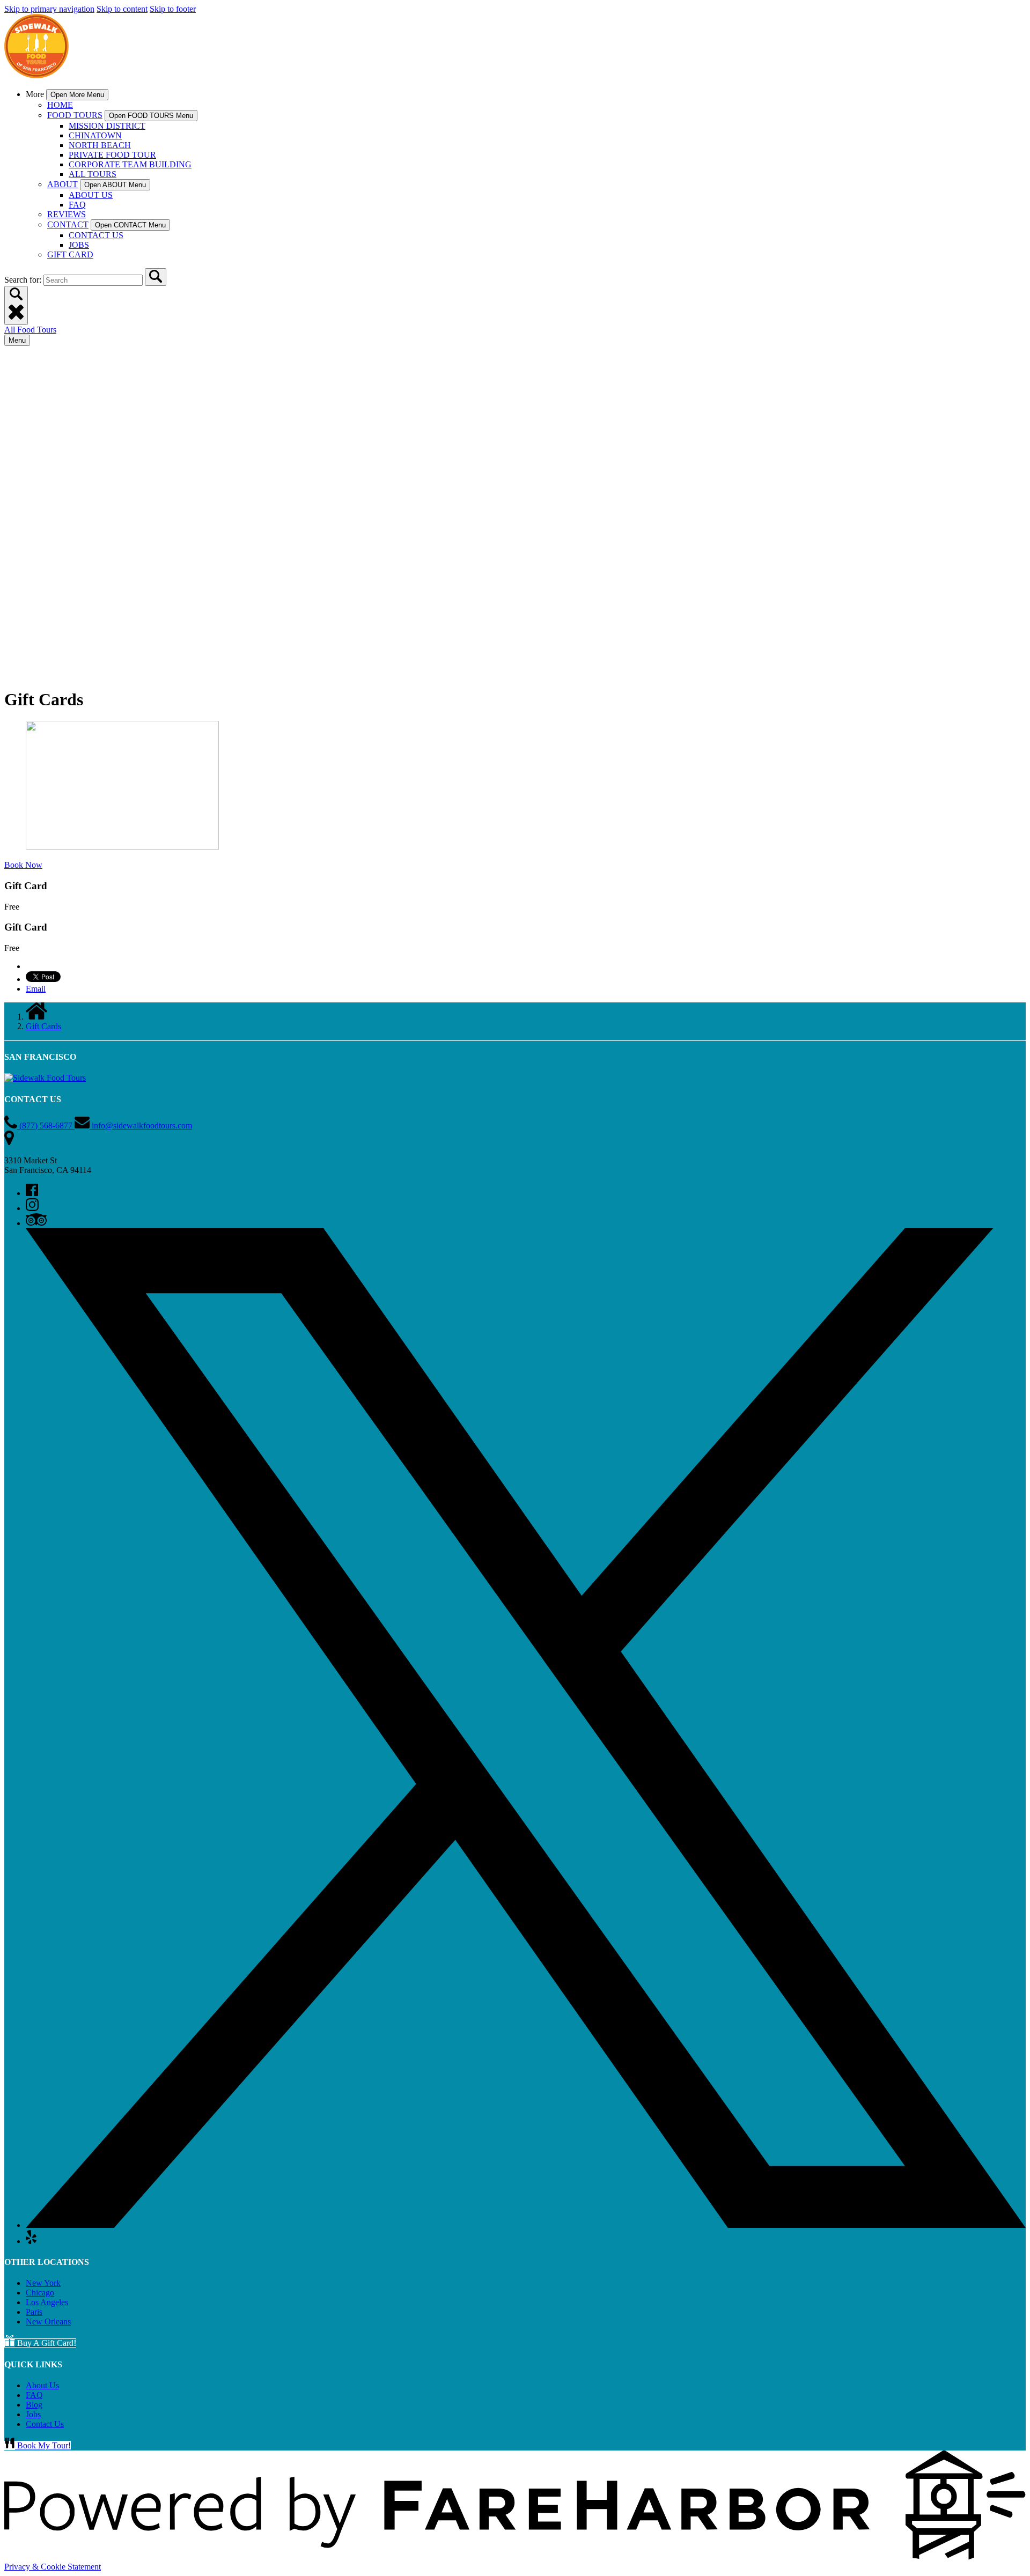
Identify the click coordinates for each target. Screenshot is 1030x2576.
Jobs (33, 2414)
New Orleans (48, 2322)
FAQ (77, 205)
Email (36, 989)
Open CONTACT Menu (130, 225)
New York (43, 2283)
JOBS (79, 245)
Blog (34, 2405)
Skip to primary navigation (49, 9)
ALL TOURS (93, 174)
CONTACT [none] (68, 224)
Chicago (40, 2293)
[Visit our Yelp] (31, 2241)
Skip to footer (173, 9)
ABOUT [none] (62, 184)
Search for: (24, 280)
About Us (42, 2385)
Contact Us (45, 2424)
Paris (34, 2312)
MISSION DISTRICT (107, 126)
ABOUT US (91, 195)
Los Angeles (47, 2302)
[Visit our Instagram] (32, 1208)
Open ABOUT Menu (115, 185)
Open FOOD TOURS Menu (151, 116)
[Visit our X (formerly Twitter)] (526, 2225)
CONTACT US (96, 235)
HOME (60, 105)
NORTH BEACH (100, 145)
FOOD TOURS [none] (75, 115)
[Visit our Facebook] (32, 1193)
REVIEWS (67, 214)
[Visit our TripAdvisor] (36, 1223)
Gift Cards (43, 1026)
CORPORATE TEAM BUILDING (130, 164)
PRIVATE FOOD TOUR (112, 155)
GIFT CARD (70, 254)
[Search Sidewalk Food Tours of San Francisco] (156, 277)
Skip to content (122, 9)
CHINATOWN (95, 135)
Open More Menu (77, 95)
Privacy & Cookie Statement (53, 2567)
